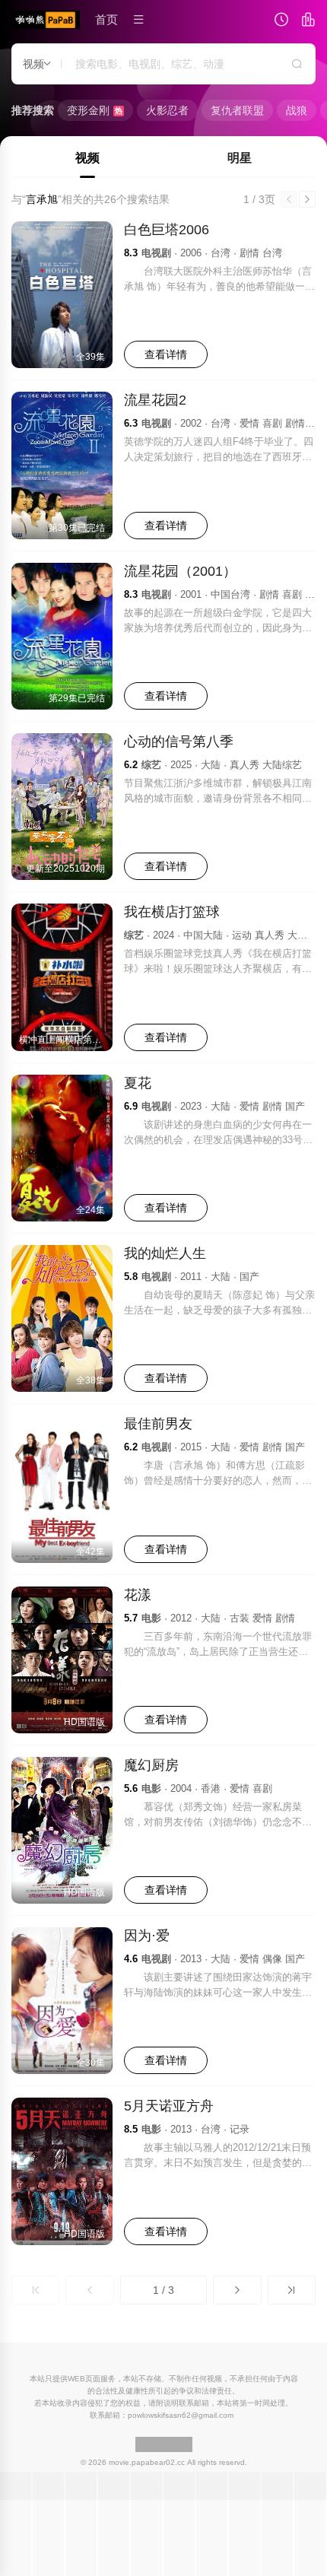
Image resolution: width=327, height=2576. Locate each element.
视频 (87, 158)
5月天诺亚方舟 (169, 2106)
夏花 (138, 1083)
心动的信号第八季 (179, 742)
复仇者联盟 (237, 110)
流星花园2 (155, 400)
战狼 (297, 110)
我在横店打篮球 (172, 912)
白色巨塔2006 (167, 230)
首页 (106, 19)
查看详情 (166, 354)
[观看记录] (281, 21)
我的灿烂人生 (165, 1253)
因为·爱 (147, 1936)
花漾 (138, 1595)
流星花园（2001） (180, 571)
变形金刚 (95, 110)
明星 (240, 158)
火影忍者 (167, 110)
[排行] (308, 21)
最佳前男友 (158, 1424)
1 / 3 (163, 2290)
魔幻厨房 (151, 1765)
